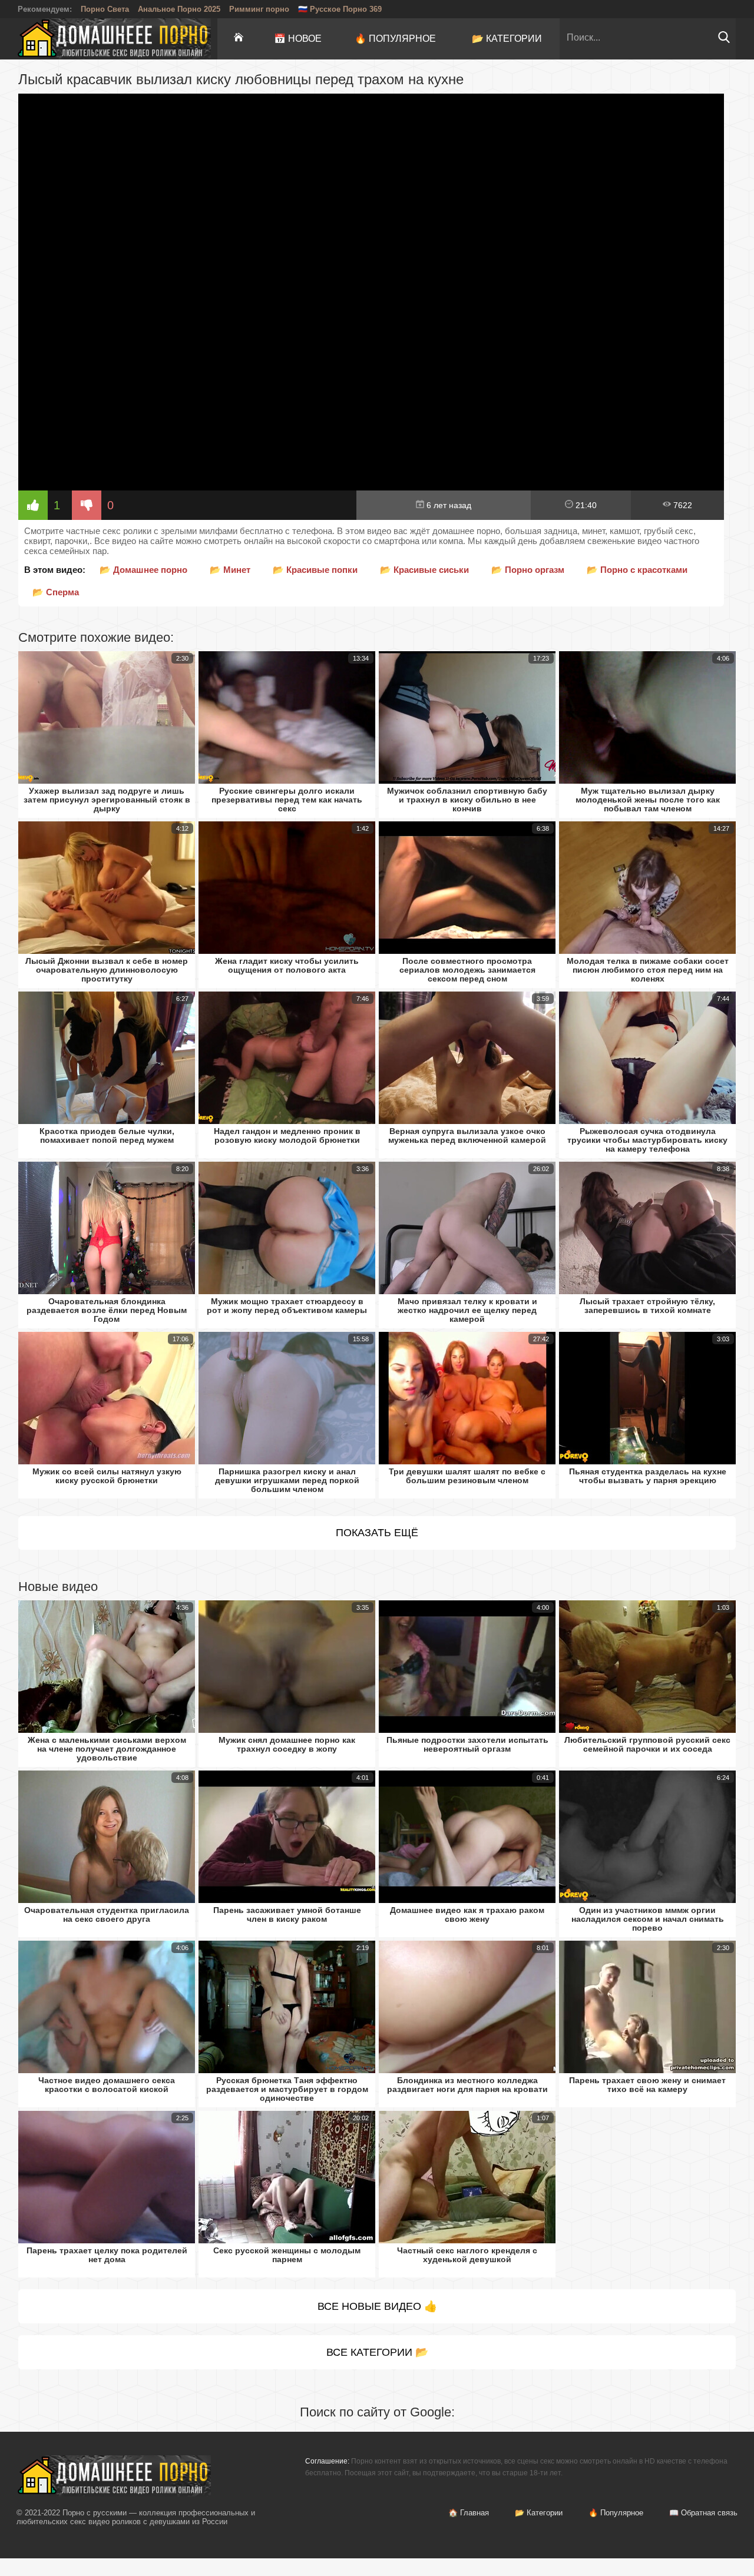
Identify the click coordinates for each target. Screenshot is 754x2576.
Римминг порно (259, 9)
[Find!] (724, 40)
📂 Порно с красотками (637, 570)
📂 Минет (230, 570)
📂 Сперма (56, 592)
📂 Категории (507, 39)
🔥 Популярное (395, 39)
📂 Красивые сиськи (424, 570)
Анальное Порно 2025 (179, 9)
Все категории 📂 (377, 2352)
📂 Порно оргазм (528, 570)
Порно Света (105, 9)
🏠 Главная (469, 2513)
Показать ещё (377, 1533)
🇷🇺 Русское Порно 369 (340, 9)
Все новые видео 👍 (377, 2306)
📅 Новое (298, 39)
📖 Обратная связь (703, 2513)
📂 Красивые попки (315, 570)
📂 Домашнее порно (143, 570)
